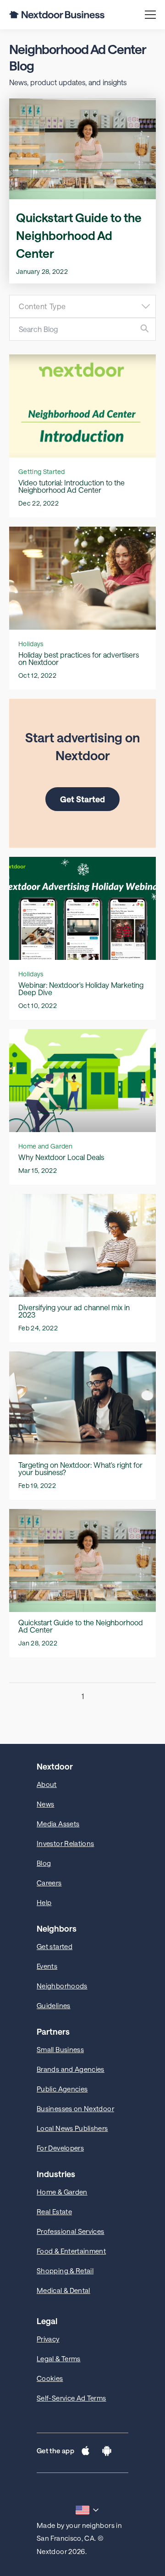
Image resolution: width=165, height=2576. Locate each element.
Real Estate (54, 2211)
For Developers (60, 2148)
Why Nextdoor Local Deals (61, 1157)
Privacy (48, 2339)
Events (47, 1966)
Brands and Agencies (71, 2069)
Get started (55, 1946)
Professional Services (71, 2231)
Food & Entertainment (71, 2251)
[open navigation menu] (150, 15)
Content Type (42, 306)
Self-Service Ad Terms (71, 2398)
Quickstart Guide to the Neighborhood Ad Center (79, 235)
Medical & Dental (63, 2290)
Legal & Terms (59, 2358)
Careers (49, 1883)
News (45, 1804)
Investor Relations (65, 1843)
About (47, 1784)
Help (44, 1902)
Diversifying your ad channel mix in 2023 (74, 1311)
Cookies (50, 2378)
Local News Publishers (72, 2128)
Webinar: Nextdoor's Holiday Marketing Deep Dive (81, 988)
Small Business (60, 2049)
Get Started (82, 799)
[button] (85, 2453)
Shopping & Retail (65, 2271)
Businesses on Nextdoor (75, 2108)
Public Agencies (62, 2089)
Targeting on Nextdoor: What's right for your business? (80, 1468)
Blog (44, 1863)
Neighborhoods (62, 1986)
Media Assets (58, 1824)
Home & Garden (62, 2192)
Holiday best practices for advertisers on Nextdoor (79, 658)
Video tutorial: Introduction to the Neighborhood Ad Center (71, 486)
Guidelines (54, 2005)
